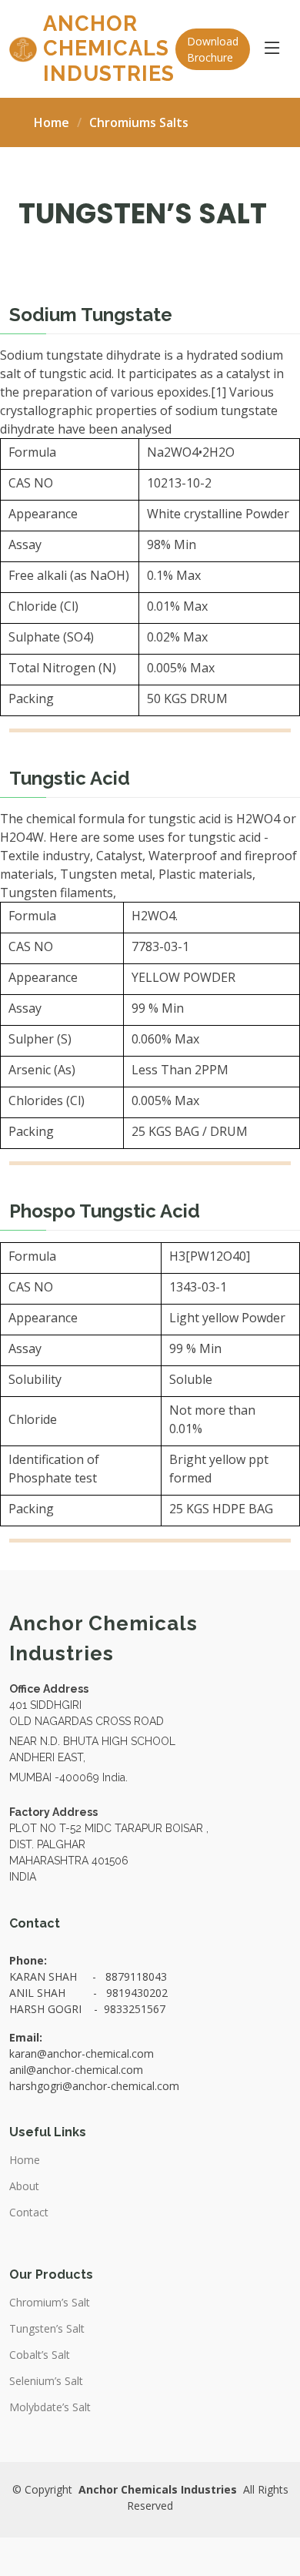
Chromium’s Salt (50, 2303)
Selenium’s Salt (46, 2381)
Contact (29, 2213)
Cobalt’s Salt (40, 2355)
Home (52, 122)
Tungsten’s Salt (47, 2329)
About (24, 2186)
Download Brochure (213, 49)
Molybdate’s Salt (50, 2407)
